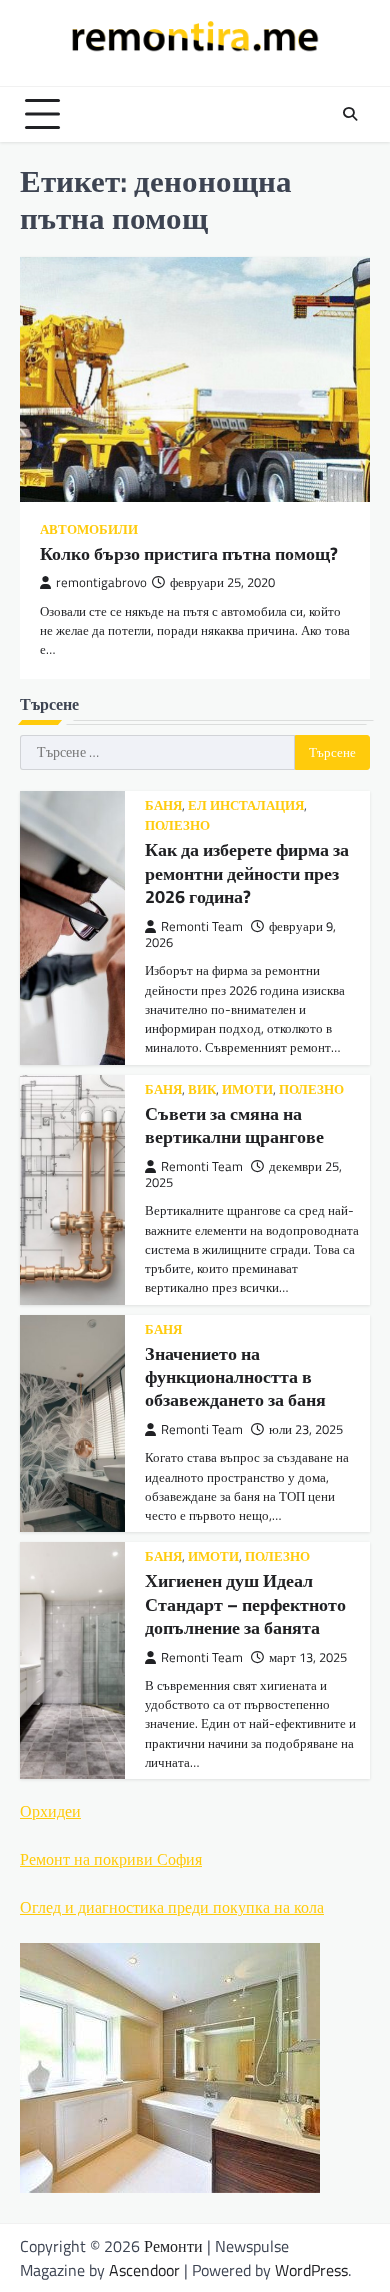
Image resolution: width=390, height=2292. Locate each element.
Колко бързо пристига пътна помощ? (189, 553)
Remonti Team (202, 926)
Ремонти (173, 2246)
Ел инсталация (246, 805)
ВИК (202, 1089)
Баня (163, 805)
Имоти (247, 1089)
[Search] (350, 114)
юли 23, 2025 (306, 1429)
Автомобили (89, 529)
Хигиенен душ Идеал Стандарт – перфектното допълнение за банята (245, 1604)
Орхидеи (50, 1811)
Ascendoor (144, 2270)
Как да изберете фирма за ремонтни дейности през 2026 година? (247, 873)
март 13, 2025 (308, 1657)
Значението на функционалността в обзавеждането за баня (235, 1377)
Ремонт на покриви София (111, 1859)
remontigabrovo (101, 582)
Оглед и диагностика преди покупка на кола (172, 1907)
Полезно (177, 825)
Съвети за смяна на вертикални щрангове (234, 1125)
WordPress (311, 2270)
